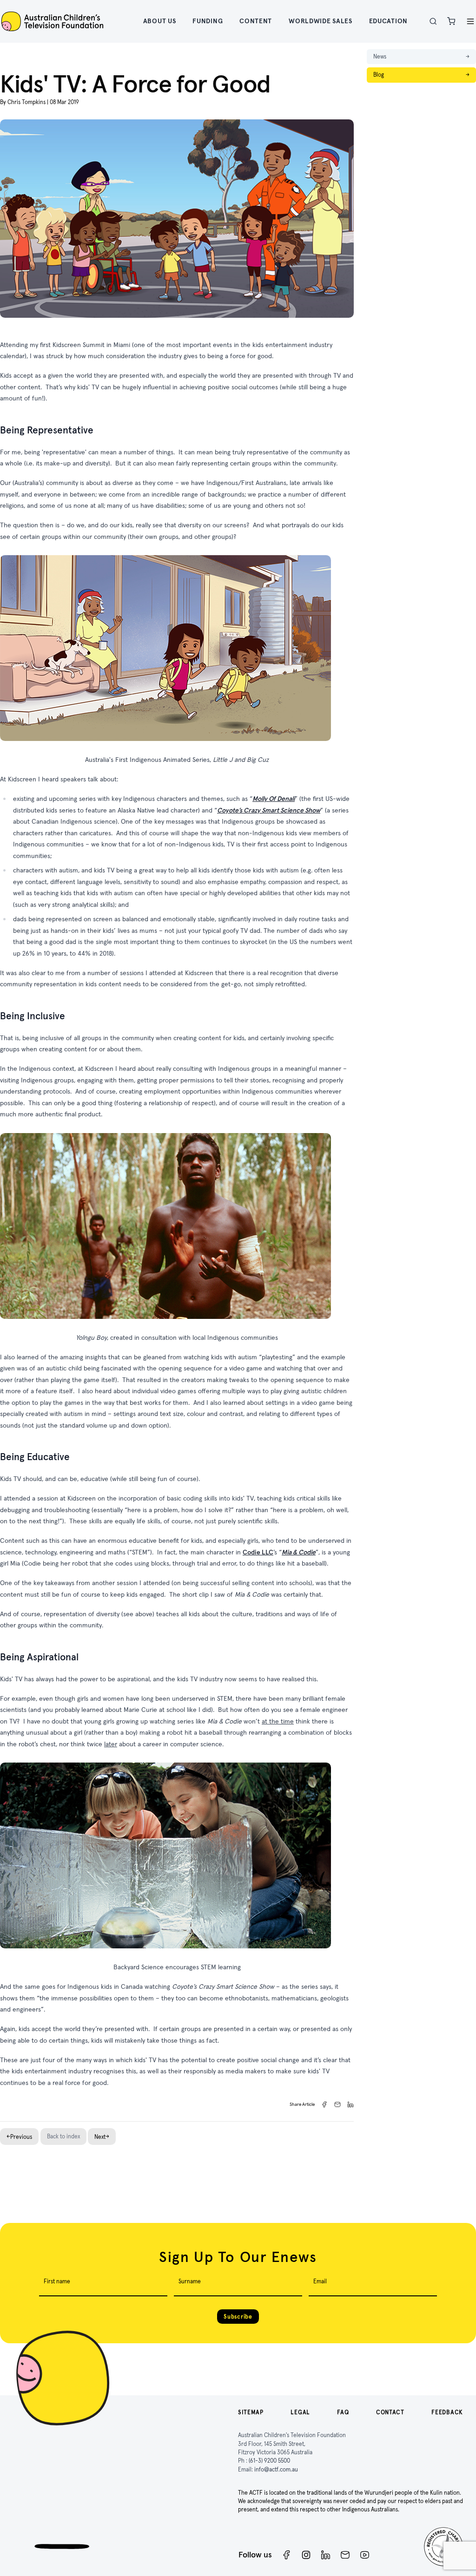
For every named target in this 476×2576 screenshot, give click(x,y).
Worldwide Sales (321, 21)
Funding (208, 21)
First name (57, 2281)
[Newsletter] (345, 2555)
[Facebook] (287, 2555)
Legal (300, 2412)
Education (388, 21)
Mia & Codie (299, 1552)
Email (320, 2281)
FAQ (343, 2412)
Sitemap (251, 2412)
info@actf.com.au (276, 2469)
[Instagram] (306, 2555)
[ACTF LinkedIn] (326, 2555)
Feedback (447, 2412)
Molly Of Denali (274, 799)
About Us (160, 21)
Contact (390, 2412)
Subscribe (238, 2317)
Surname (190, 2281)
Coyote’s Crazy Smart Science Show (269, 810)
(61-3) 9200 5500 (269, 2461)
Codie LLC (258, 1552)
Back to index (63, 2136)
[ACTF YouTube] (365, 2555)
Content (256, 21)
